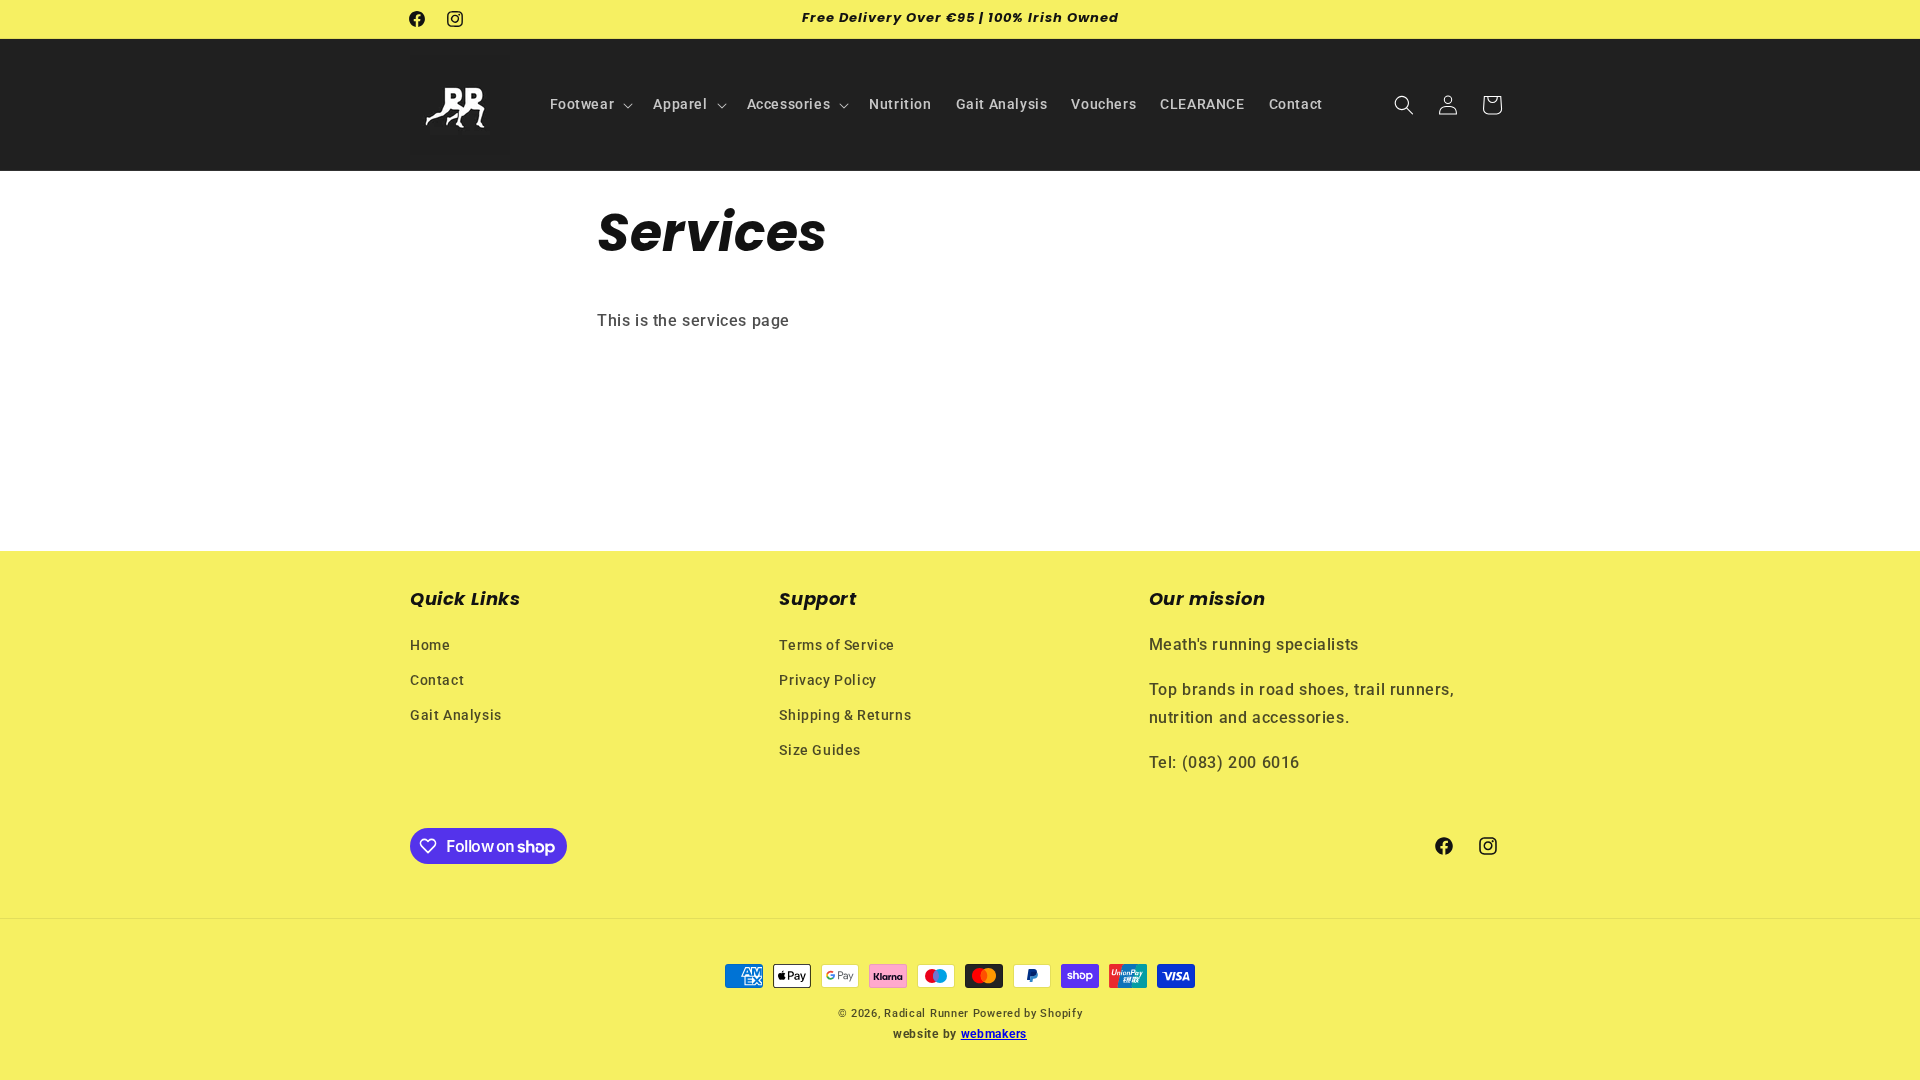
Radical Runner (926, 1013)
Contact (437, 680)
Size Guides (820, 750)
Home (430, 645)
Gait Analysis (456, 715)
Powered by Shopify (1028, 1013)
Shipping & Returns (845, 715)
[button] (590, 104)
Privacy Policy (827, 680)
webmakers (994, 1034)
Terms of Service (837, 645)
